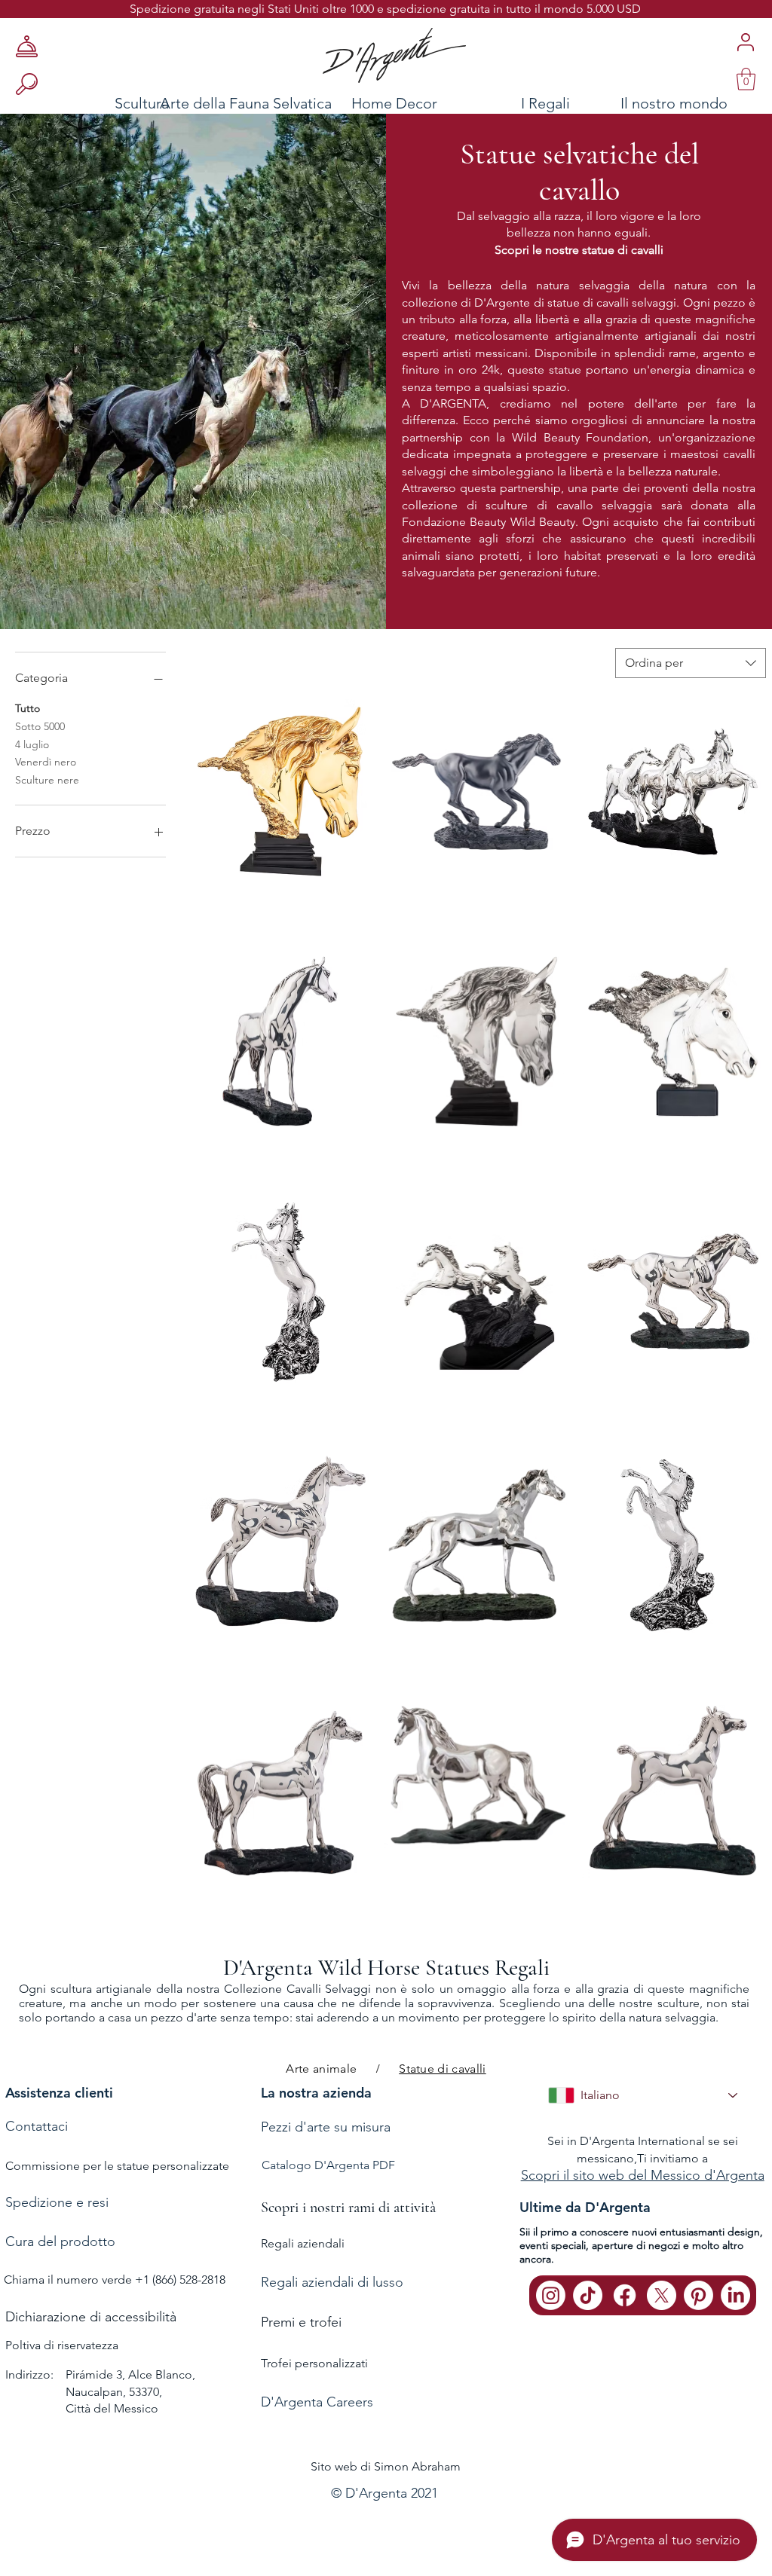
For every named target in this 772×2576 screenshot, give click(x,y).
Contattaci (37, 2126)
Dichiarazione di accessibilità (91, 2317)
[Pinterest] (698, 2295)
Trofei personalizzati (314, 2363)
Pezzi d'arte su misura (326, 2127)
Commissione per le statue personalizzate (117, 2166)
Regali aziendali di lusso (332, 2282)
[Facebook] (625, 2295)
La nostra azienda (316, 2093)
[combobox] (691, 663)
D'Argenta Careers (317, 2402)
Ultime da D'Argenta (585, 2207)
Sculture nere (47, 780)
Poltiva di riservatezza (62, 2345)
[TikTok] (588, 2295)
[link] (746, 79)
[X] (662, 2295)
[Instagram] (551, 2295)
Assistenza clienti (59, 2093)
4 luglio (32, 744)
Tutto (28, 708)
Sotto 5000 (40, 726)
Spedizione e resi (57, 2202)
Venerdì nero (46, 762)
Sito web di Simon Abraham (386, 2466)
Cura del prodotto (60, 2241)
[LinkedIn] (735, 2295)
